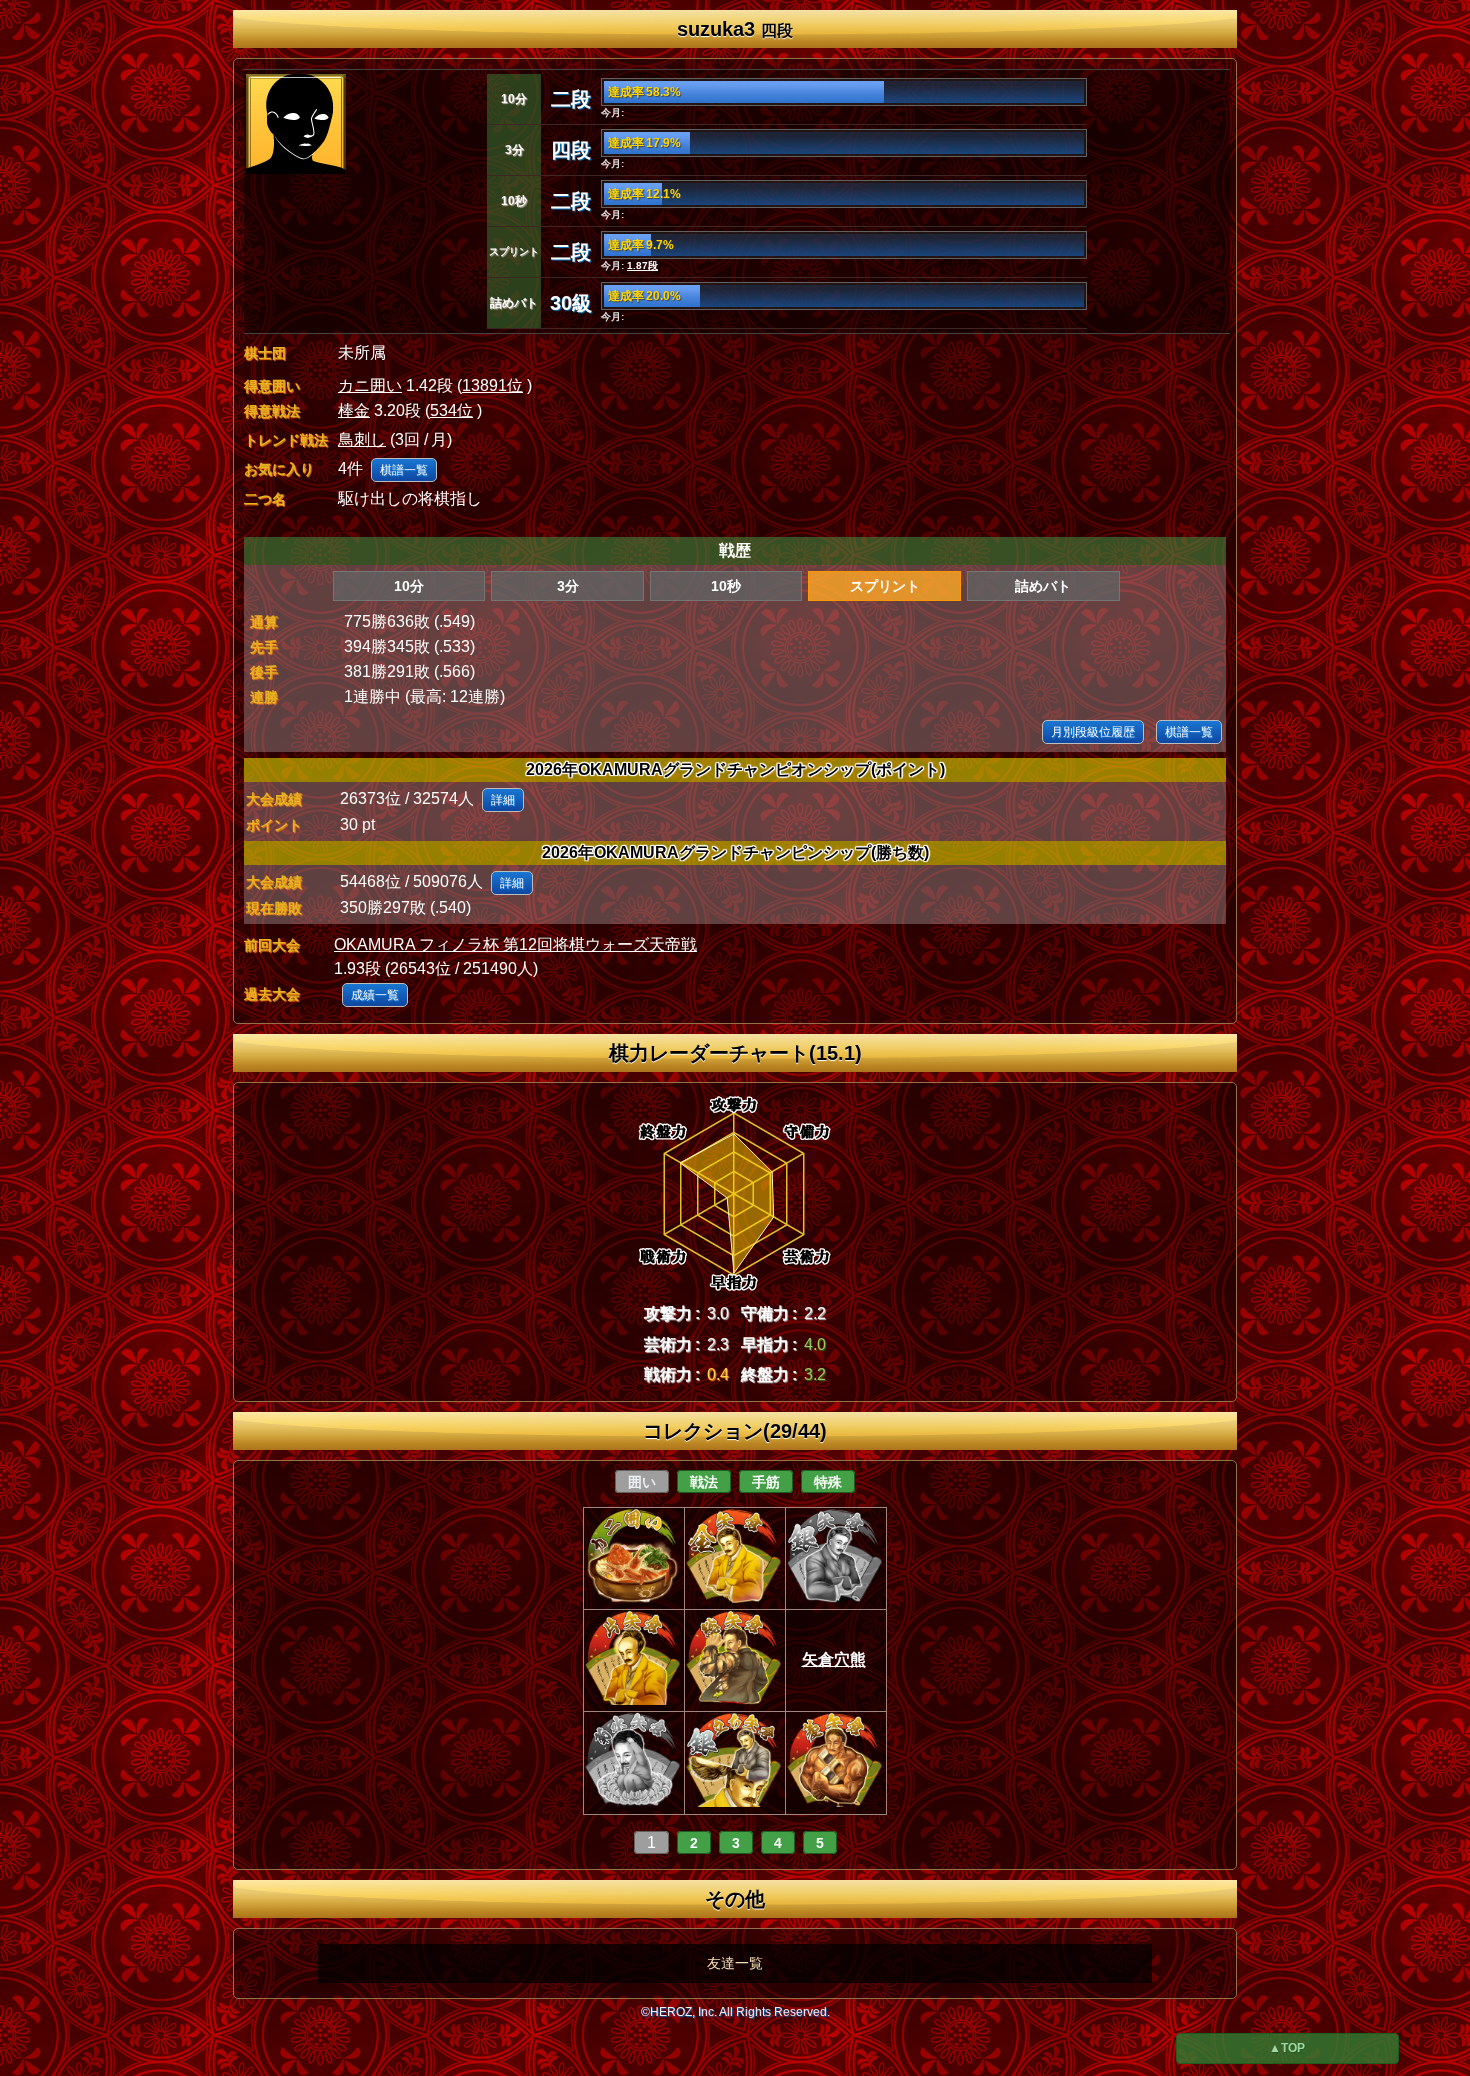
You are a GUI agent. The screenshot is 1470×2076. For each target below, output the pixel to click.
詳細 (503, 800)
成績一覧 (375, 995)
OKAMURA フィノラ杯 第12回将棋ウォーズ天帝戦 (515, 944)
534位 (451, 410)
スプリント (885, 586)
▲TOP (1287, 2048)
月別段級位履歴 (1093, 732)
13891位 (492, 385)
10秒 (726, 586)
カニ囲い (370, 385)
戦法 (704, 1482)
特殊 (828, 1482)
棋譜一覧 (404, 470)
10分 (409, 586)
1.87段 (642, 265)
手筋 (766, 1482)
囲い (642, 1482)
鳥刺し (362, 439)
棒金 (354, 410)
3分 (568, 586)
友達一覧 (735, 1963)
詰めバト (1043, 586)
